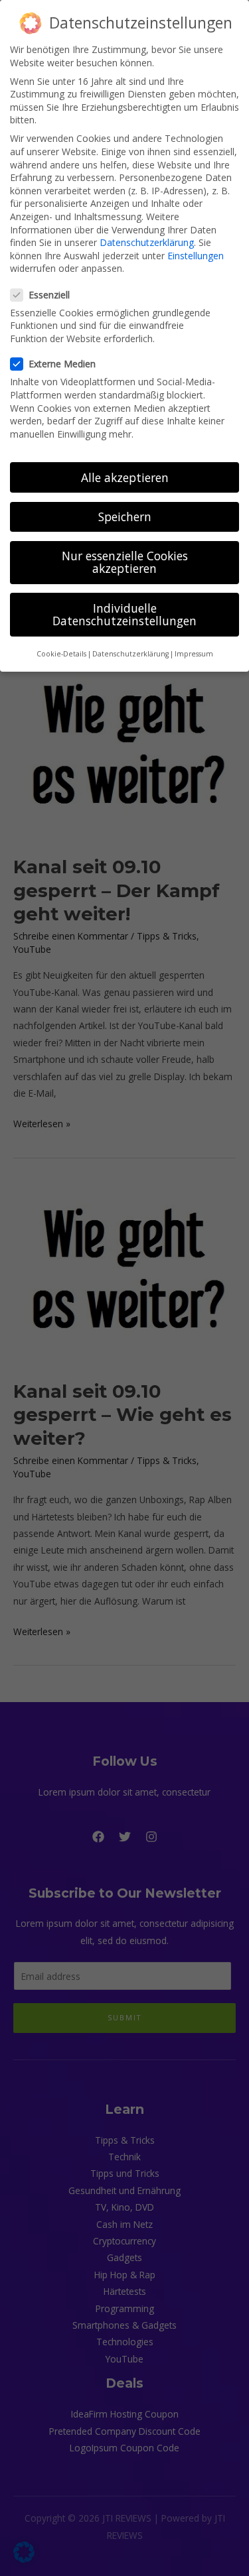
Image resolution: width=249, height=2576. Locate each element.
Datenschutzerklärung (147, 242)
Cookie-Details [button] (61, 654)
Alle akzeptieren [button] (125, 477)
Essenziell (49, 295)
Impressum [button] (194, 654)
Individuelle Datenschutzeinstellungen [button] (124, 615)
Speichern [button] (125, 517)
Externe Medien (62, 364)
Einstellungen (196, 256)
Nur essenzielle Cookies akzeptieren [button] (125, 562)
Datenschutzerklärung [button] (130, 654)
